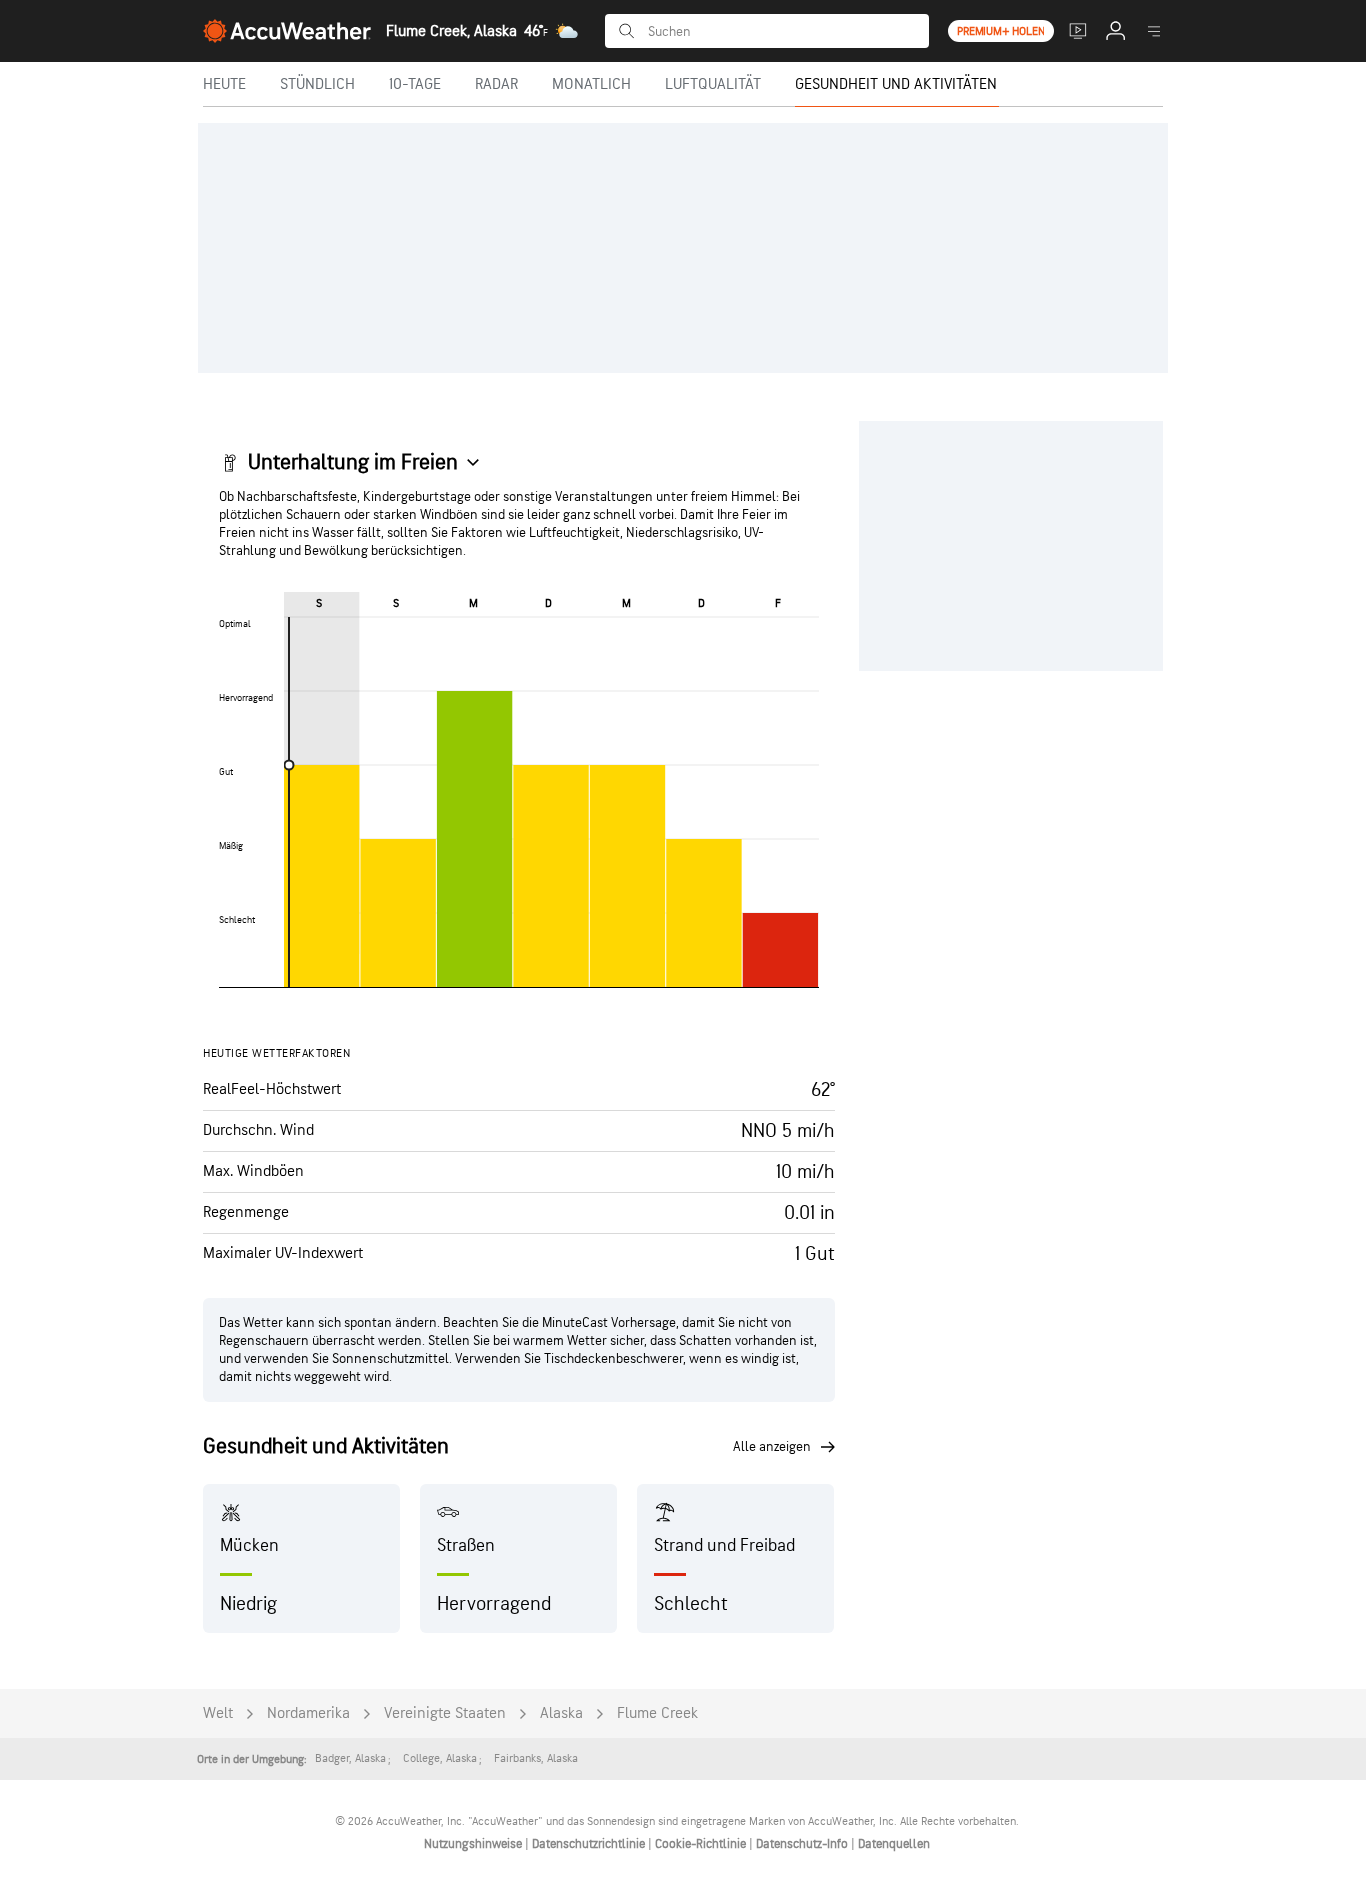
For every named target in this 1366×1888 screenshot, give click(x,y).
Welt (218, 1713)
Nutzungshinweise (474, 1844)
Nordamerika (308, 1713)
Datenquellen (894, 1844)
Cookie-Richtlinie (702, 1844)
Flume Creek (657, 1713)
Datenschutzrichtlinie (590, 1844)
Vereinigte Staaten (445, 1713)
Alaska (561, 1713)
